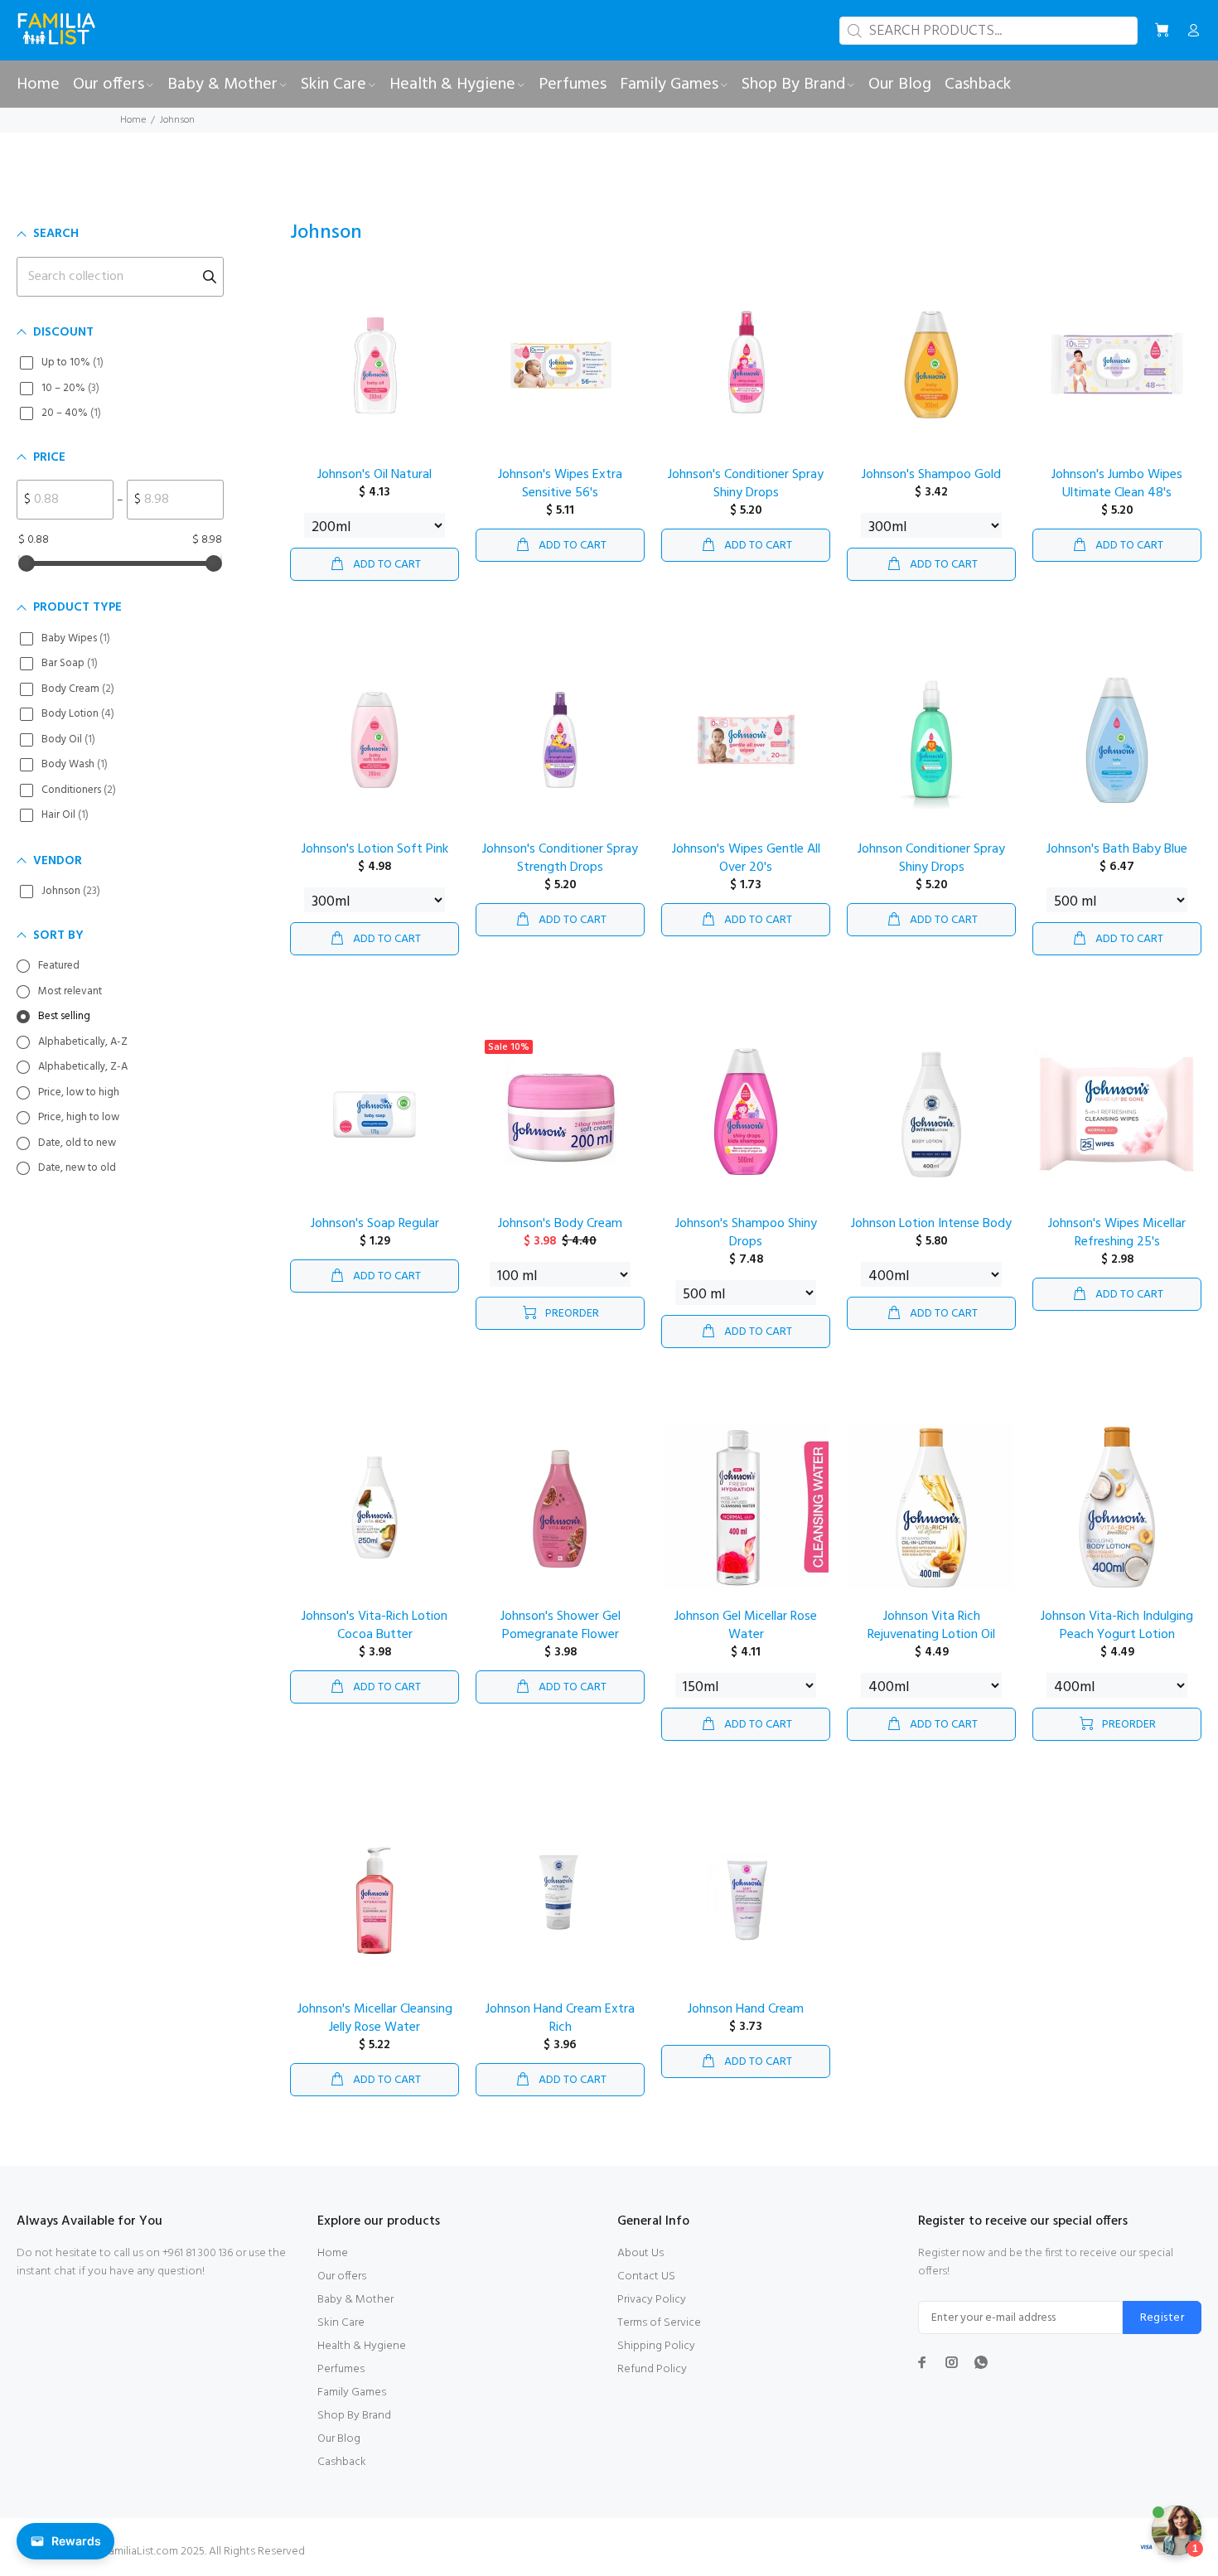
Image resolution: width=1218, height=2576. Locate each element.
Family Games (352, 2392)
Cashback (342, 2462)
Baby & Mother (355, 2300)
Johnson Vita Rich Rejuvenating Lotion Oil (931, 1626)
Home (133, 120)
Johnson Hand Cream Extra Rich (560, 2018)
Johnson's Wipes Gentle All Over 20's (746, 858)
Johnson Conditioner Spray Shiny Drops (931, 858)
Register (1162, 2318)
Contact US (646, 2276)
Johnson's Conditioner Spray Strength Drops (560, 858)
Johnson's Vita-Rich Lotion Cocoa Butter (375, 1626)
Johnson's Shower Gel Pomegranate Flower (561, 1626)
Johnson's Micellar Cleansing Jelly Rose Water (375, 2018)
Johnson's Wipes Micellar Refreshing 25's (1117, 1233)
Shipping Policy (656, 2346)
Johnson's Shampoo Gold (931, 475)
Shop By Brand (354, 2416)
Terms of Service (659, 2323)
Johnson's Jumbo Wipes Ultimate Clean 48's (1117, 484)
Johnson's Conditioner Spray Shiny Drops (746, 484)
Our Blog (339, 2439)
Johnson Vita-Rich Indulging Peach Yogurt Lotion (1117, 1626)
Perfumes (341, 2369)
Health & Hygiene (362, 2346)
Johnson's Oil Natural (375, 475)
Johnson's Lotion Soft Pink (375, 849)
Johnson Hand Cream (746, 2009)
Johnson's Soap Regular (375, 1224)
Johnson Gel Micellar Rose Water (746, 1626)
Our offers (342, 2276)
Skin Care (341, 2323)
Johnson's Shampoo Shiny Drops (746, 1233)
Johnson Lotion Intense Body (931, 1224)
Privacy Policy (652, 2300)
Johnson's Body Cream (560, 1224)
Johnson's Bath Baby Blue (1117, 849)
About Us (640, 2253)
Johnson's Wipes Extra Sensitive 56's (560, 484)
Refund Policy (652, 2369)
